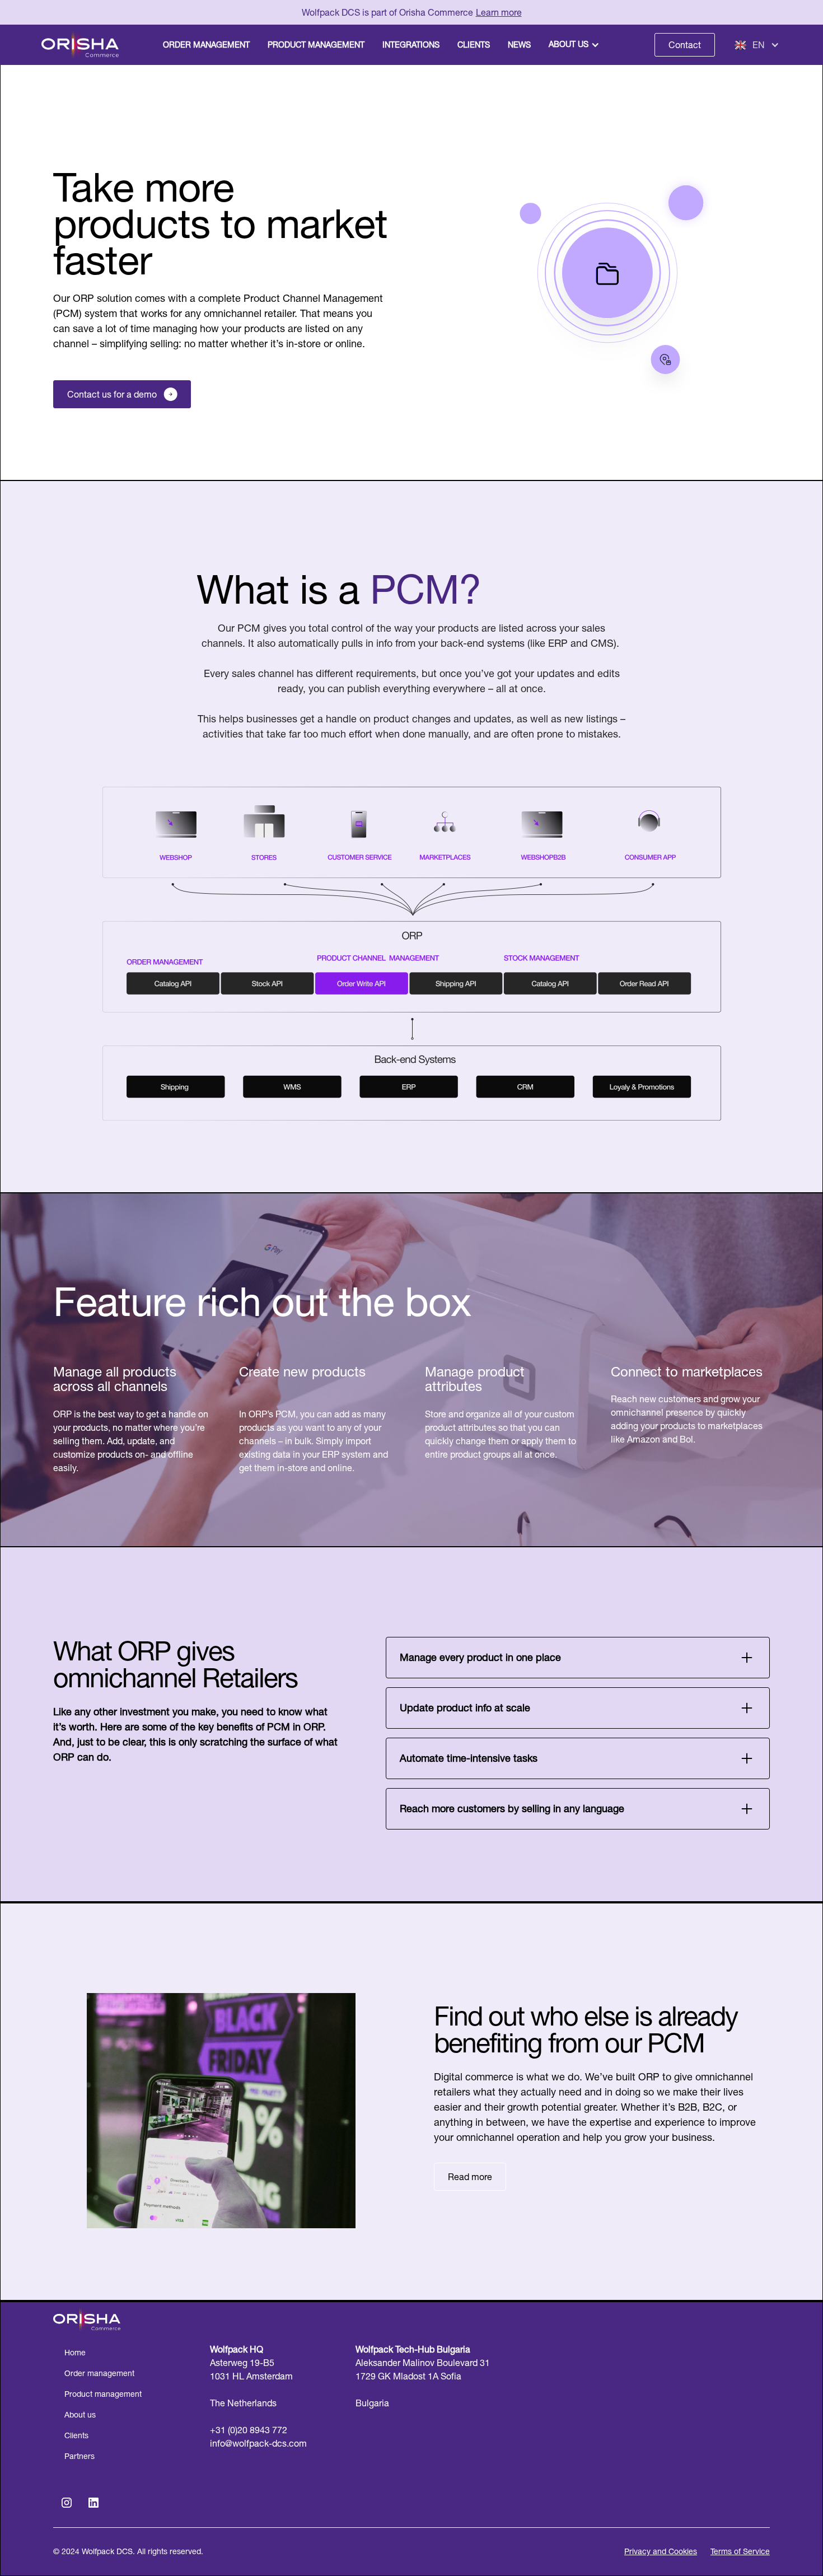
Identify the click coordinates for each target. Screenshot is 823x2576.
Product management (103, 2394)
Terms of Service (740, 2551)
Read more (470, 2177)
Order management (99, 2373)
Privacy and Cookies (661, 2551)
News (519, 45)
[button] (575, 45)
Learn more (499, 12)
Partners (80, 2456)
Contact (685, 45)
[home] (80, 45)
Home (75, 2353)
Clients (76, 2435)
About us (569, 44)
